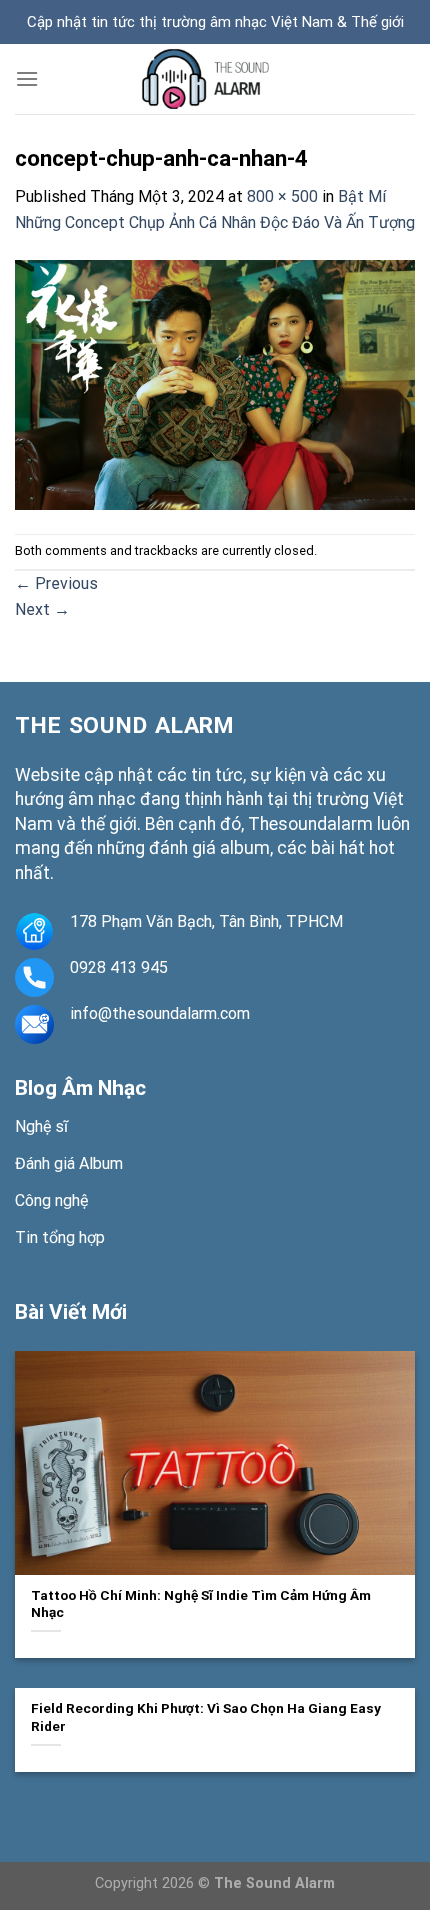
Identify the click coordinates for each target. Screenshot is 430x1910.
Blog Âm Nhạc (80, 1088)
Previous (56, 583)
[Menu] (27, 78)
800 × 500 (282, 196)
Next (42, 609)
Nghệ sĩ (41, 1126)
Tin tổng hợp (60, 1237)
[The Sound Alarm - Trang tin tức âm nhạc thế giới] (215, 79)
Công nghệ (51, 1200)
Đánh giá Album (69, 1163)
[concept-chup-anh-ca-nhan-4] (215, 383)
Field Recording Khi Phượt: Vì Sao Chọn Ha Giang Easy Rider (206, 1717)
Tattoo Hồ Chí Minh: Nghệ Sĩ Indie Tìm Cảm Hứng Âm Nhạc (201, 1604)
